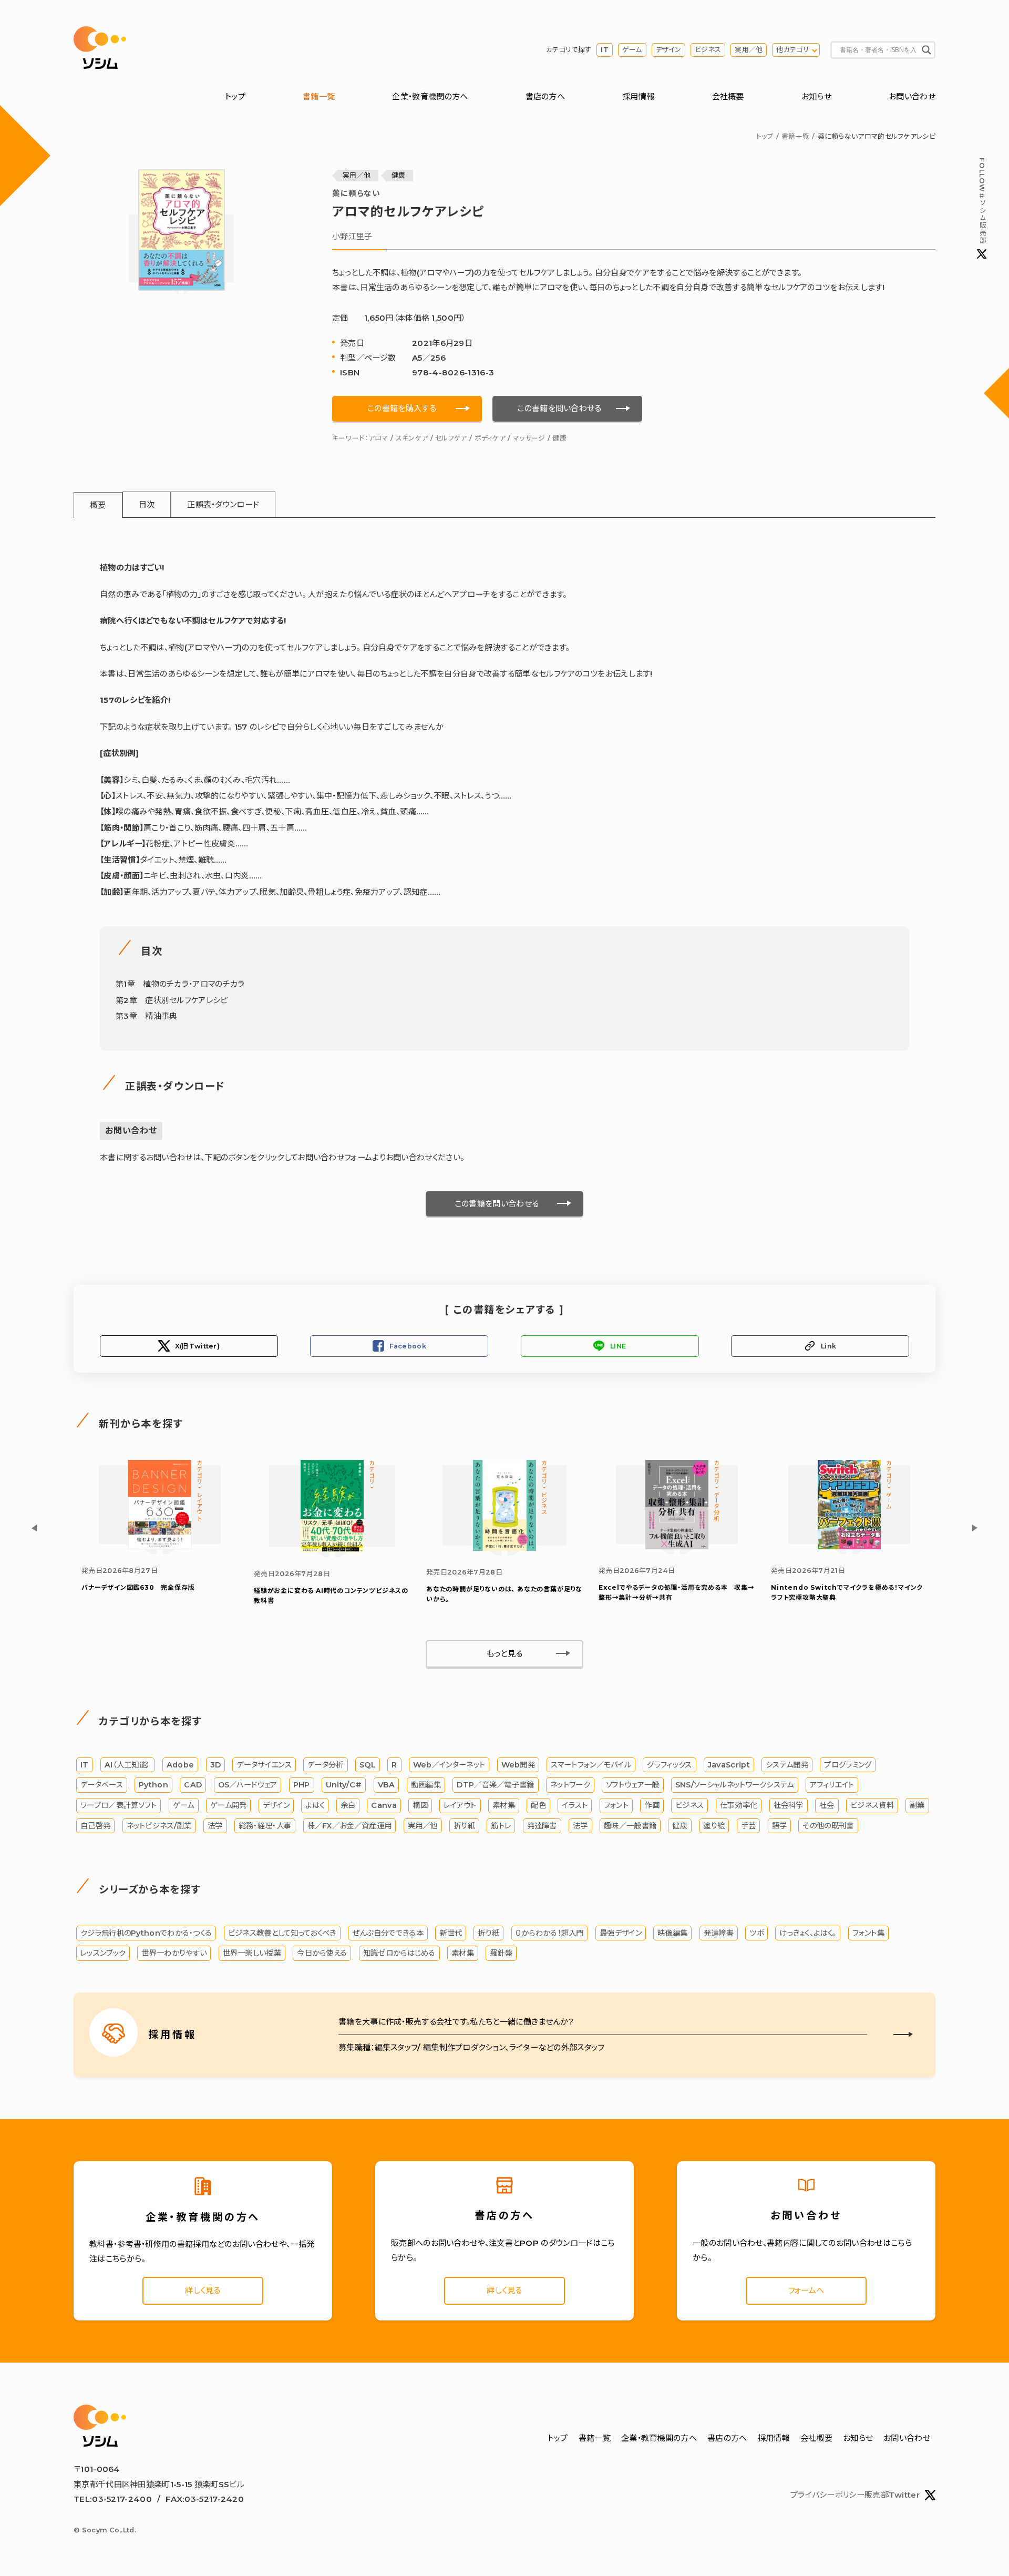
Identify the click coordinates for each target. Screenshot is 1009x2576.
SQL (368, 1765)
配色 (538, 1805)
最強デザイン (621, 1933)
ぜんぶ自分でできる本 (388, 1933)
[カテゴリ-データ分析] (677, 1546)
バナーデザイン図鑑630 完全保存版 (138, 1587)
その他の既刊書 (828, 1826)
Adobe (181, 1765)
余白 (348, 1805)
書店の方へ (545, 96)
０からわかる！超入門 (550, 1933)
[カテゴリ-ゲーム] (849, 1546)
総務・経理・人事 (265, 1826)
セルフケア (451, 438)
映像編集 (672, 1933)
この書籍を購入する (402, 408)
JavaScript (729, 1765)
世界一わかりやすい (174, 1953)
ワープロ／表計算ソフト (119, 1805)
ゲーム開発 (229, 1805)
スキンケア (412, 438)
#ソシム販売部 (982, 201)
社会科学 (789, 1805)
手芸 (749, 1826)
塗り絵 (714, 1826)
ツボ (756, 1933)
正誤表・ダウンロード (223, 504)
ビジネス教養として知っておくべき (282, 1933)
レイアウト (460, 1805)
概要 (98, 505)
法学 (215, 1826)
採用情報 (638, 96)
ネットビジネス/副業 (159, 1826)
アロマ (378, 438)
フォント (616, 1805)
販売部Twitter (892, 2495)
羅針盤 (501, 1953)
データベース (102, 1785)
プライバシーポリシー (827, 2495)
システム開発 (787, 1765)
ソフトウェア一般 (632, 1785)
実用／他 (749, 50)
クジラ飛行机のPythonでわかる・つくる (146, 1933)
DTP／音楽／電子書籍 (495, 1785)
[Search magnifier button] (926, 50)
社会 (827, 1805)
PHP (302, 1785)
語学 (780, 1826)
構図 (420, 1805)
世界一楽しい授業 (252, 1953)
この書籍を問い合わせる (559, 408)
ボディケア (490, 438)
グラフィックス (669, 1765)
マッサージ (529, 438)
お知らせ (816, 96)
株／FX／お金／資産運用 (350, 1826)
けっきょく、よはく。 (808, 1933)
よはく (315, 1805)
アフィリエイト (832, 1785)
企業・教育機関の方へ (430, 96)
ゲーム (632, 50)
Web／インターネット (449, 1765)
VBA (387, 1785)
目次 (147, 504)
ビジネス (708, 50)
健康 (399, 175)
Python (153, 1785)
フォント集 (869, 1933)
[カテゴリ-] (332, 1550)
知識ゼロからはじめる (399, 1953)
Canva (384, 1805)
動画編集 (426, 1785)
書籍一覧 (319, 96)
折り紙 (464, 1826)
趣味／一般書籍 (630, 1826)
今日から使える (322, 1953)
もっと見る (505, 1654)
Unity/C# (344, 1785)
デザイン (668, 50)
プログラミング (848, 1765)
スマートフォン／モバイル (591, 1765)
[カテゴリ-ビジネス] (504, 1548)
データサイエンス (264, 1765)
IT (605, 50)
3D (216, 1765)
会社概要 (728, 96)
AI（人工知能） (127, 1765)
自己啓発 (95, 1826)
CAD (193, 1785)
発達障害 (542, 1826)
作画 (652, 1805)
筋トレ (501, 1826)
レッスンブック (103, 1953)
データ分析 (326, 1765)
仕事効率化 (739, 1805)
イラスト (575, 1805)
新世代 (451, 1933)
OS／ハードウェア (248, 1785)
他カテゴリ (792, 50)
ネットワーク (570, 1785)
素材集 (504, 1805)
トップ (235, 96)
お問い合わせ (912, 96)
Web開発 (518, 1765)
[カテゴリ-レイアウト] (160, 1546)
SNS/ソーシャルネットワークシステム (735, 1785)
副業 (917, 1805)
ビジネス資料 (872, 1805)
